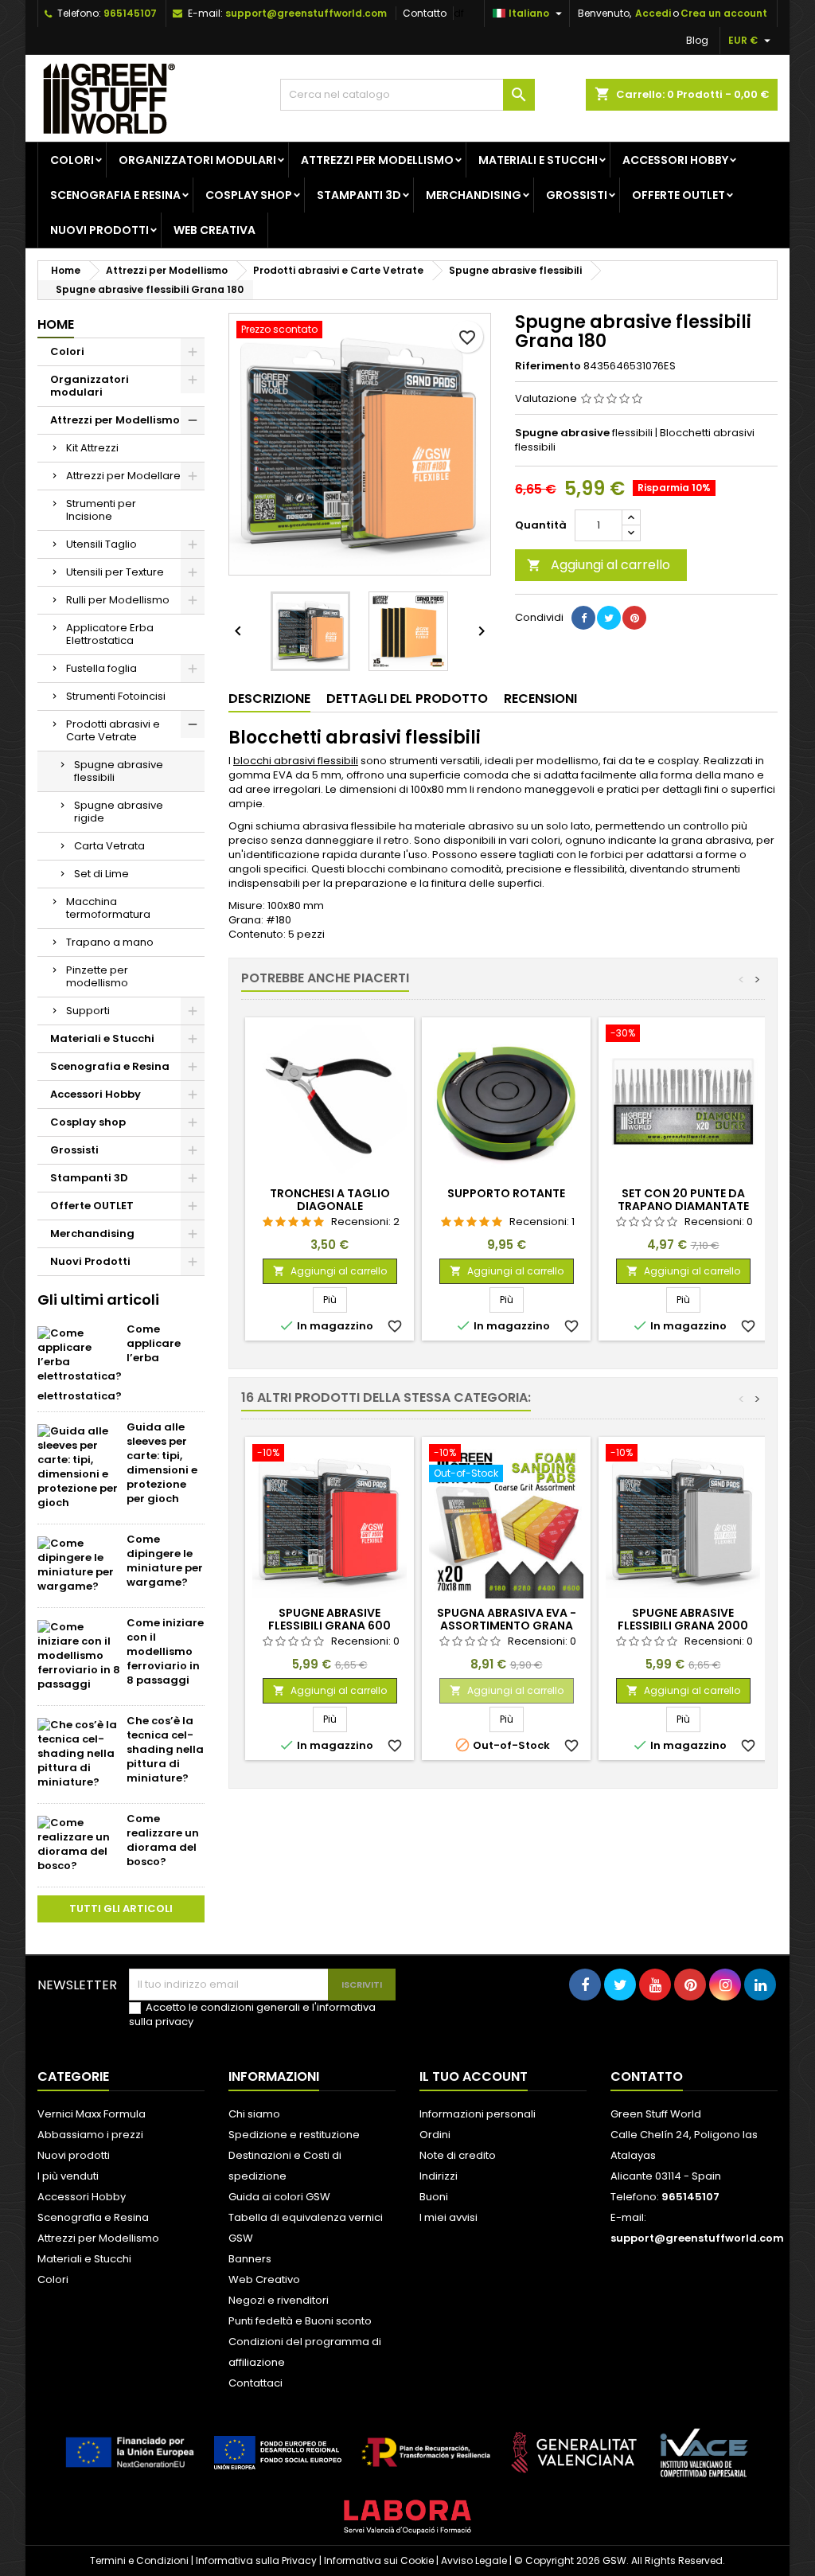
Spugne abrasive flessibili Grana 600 (330, 1619)
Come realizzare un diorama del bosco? (163, 1840)
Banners (250, 2259)
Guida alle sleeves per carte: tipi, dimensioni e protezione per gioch (162, 1463)
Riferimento (548, 366)
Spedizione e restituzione (294, 2135)
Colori (72, 160)
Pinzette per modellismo (97, 976)
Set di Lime (101, 874)
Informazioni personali (478, 2114)
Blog (697, 40)
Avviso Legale (474, 2560)
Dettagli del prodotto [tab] (407, 699)
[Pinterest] (634, 618)
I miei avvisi (448, 2217)
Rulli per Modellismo (118, 600)
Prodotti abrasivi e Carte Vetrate (113, 730)
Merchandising (474, 195)
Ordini (435, 2135)
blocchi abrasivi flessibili (296, 761)
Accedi (653, 13)
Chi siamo (254, 2114)
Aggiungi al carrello (599, 565)
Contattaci (255, 2383)
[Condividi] (583, 618)
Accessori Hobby (675, 160)
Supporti (88, 1011)
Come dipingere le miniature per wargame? (165, 1561)
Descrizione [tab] (269, 699)
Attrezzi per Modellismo (377, 160)
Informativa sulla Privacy (256, 2560)
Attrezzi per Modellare (123, 476)
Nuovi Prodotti (99, 230)
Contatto (425, 13)
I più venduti (68, 2176)
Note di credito (458, 2155)
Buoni (434, 2197)
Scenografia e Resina (115, 195)
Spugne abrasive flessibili (119, 771)
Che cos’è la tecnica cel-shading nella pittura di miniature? (165, 1749)
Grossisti (577, 195)
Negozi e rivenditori (279, 2300)
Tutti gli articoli (121, 1909)
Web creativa (214, 230)
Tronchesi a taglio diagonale (330, 1200)
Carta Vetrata (109, 846)
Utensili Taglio (101, 544)
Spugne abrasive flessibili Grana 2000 (683, 1619)
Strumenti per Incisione (101, 510)
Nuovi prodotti (74, 2155)
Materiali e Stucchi (538, 160)
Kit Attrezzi (92, 448)
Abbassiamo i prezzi (90, 2135)
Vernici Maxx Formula (92, 2114)
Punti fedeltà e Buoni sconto (300, 2321)
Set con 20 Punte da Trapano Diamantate (683, 1200)
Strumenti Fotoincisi (116, 696)
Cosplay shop (249, 195)
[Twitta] (609, 618)
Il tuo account (474, 2076)
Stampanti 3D (359, 195)
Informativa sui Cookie (379, 2560)
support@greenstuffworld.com (306, 13)
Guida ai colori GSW (279, 2197)
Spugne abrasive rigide (119, 812)
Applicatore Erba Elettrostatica (110, 634)
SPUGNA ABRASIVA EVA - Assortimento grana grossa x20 (507, 1626)
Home (56, 324)
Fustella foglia (101, 668)
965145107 (130, 13)
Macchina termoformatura (108, 908)
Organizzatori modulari (197, 160)
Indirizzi (439, 2176)
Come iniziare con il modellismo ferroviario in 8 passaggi (165, 1651)
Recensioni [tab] (540, 699)
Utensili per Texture (115, 572)
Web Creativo (264, 2279)
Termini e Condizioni (139, 2560)
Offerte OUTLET (679, 195)
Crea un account (724, 13)
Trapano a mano (110, 942)
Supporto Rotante (506, 1193)
